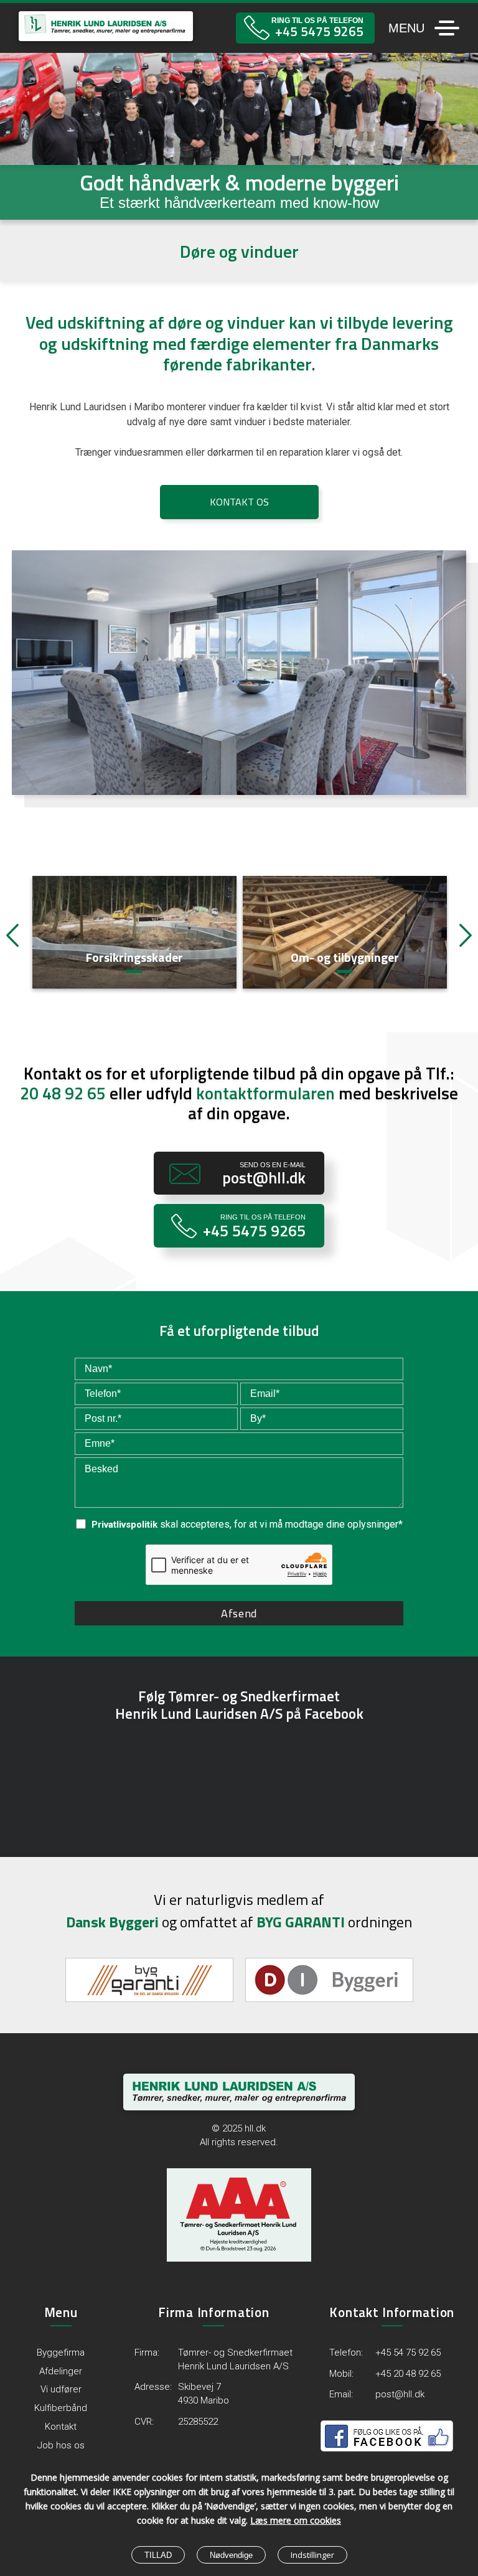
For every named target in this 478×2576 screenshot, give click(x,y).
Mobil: (341, 2374)
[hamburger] (446, 28)
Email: (341, 2394)
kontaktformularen (265, 1093)
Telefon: (346, 2353)
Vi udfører (61, 2389)
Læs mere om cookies (296, 2520)
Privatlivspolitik (124, 1525)
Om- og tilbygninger (134, 958)
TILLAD (158, 2555)
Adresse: (153, 2387)
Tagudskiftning (344, 958)
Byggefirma (61, 2353)
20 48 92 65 (63, 1093)
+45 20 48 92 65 (408, 2374)
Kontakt (61, 2427)
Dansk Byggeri (112, 1922)
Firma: (147, 2353)
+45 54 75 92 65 (408, 2353)
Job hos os (61, 2445)
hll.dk (255, 2128)
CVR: (144, 2422)
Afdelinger (61, 2371)
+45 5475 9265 (319, 31)
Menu (406, 28)
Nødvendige (231, 2555)
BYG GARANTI (301, 1922)
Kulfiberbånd (61, 2408)
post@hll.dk (264, 1178)
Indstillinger (312, 2555)
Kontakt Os (239, 502)
